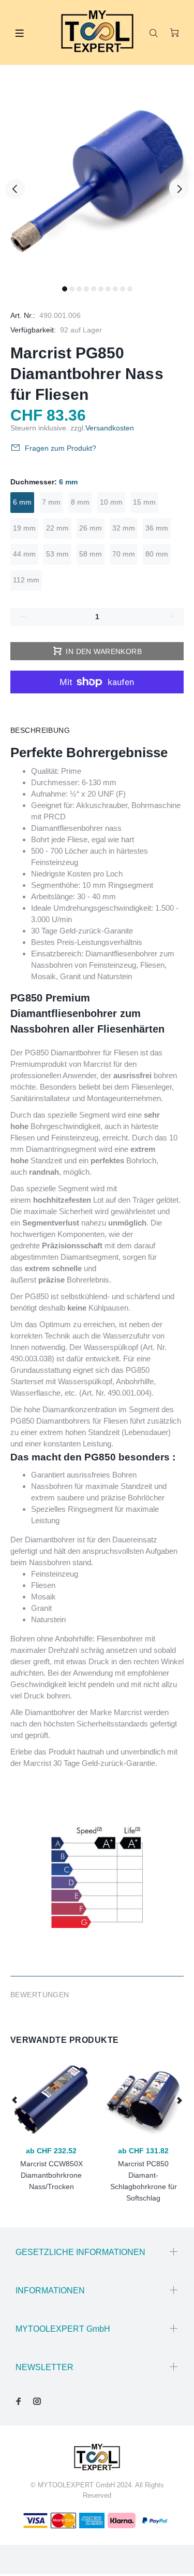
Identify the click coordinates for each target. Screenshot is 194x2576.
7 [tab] (108, 289)
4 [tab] (86, 289)
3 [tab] (79, 289)
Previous (15, 189)
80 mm (157, 554)
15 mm (144, 502)
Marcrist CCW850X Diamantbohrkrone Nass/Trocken (51, 2175)
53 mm (57, 554)
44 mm (24, 554)
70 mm (124, 554)
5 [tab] (94, 289)
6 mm (22, 502)
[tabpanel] (97, 183)
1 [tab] (65, 289)
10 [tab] (130, 289)
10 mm (111, 502)
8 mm (80, 502)
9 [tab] (123, 289)
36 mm (157, 528)
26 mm (91, 528)
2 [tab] (72, 289)
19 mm (24, 528)
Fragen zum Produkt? (61, 448)
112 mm (26, 580)
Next (179, 189)
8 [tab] (115, 289)
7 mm (51, 502)
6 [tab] (101, 289)
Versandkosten (110, 428)
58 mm (91, 554)
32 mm (124, 528)
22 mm (57, 528)
